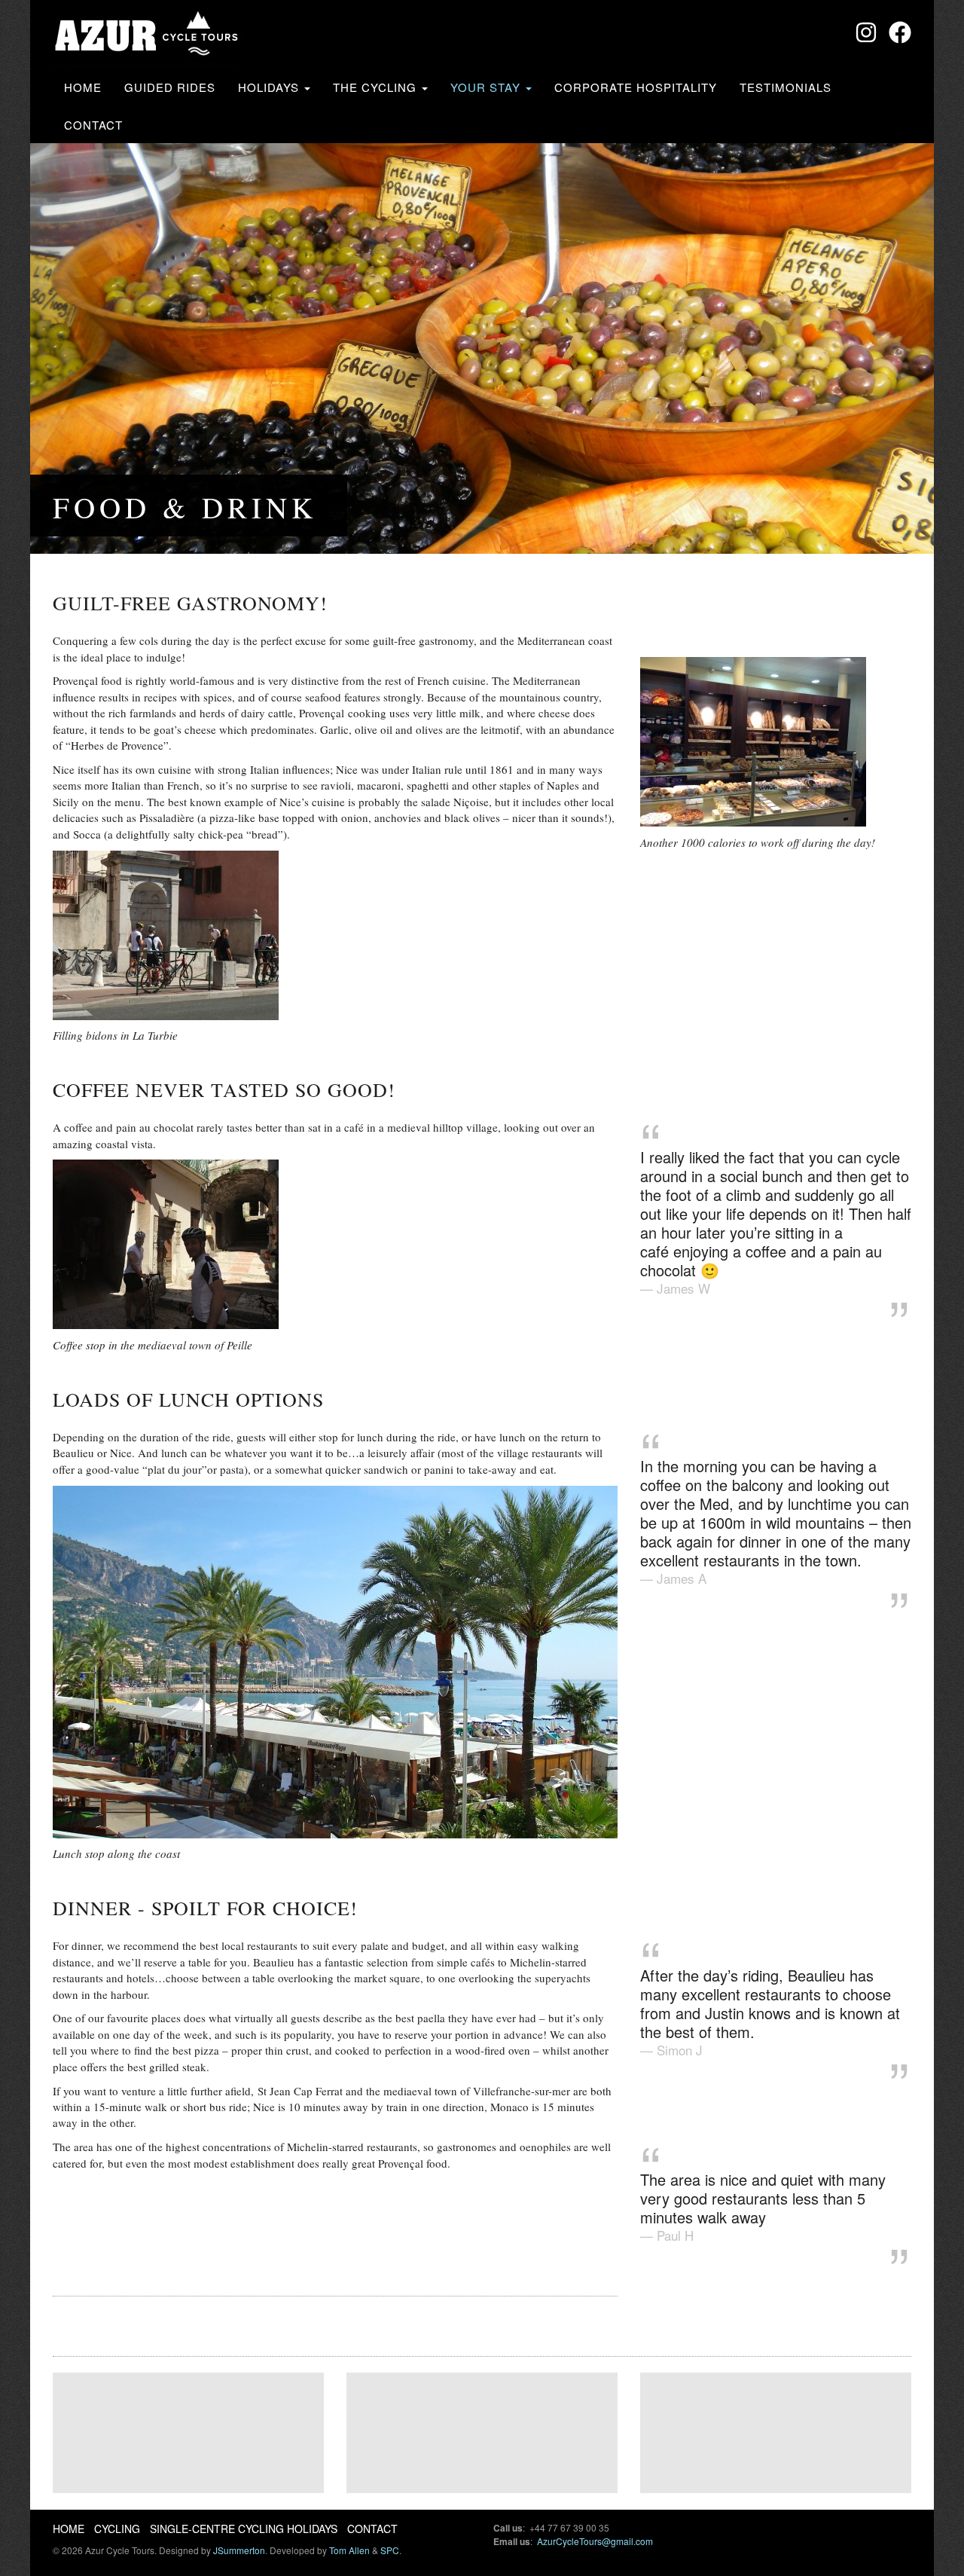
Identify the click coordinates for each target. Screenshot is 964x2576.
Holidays (270, 87)
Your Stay (487, 87)
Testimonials (786, 87)
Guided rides (170, 87)
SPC (390, 2550)
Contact (93, 125)
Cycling (117, 2529)
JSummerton (239, 2550)
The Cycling (377, 87)
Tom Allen (349, 2550)
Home (83, 87)
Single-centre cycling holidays (244, 2529)
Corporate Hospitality (636, 87)
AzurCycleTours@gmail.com (595, 2541)
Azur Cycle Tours (148, 36)
